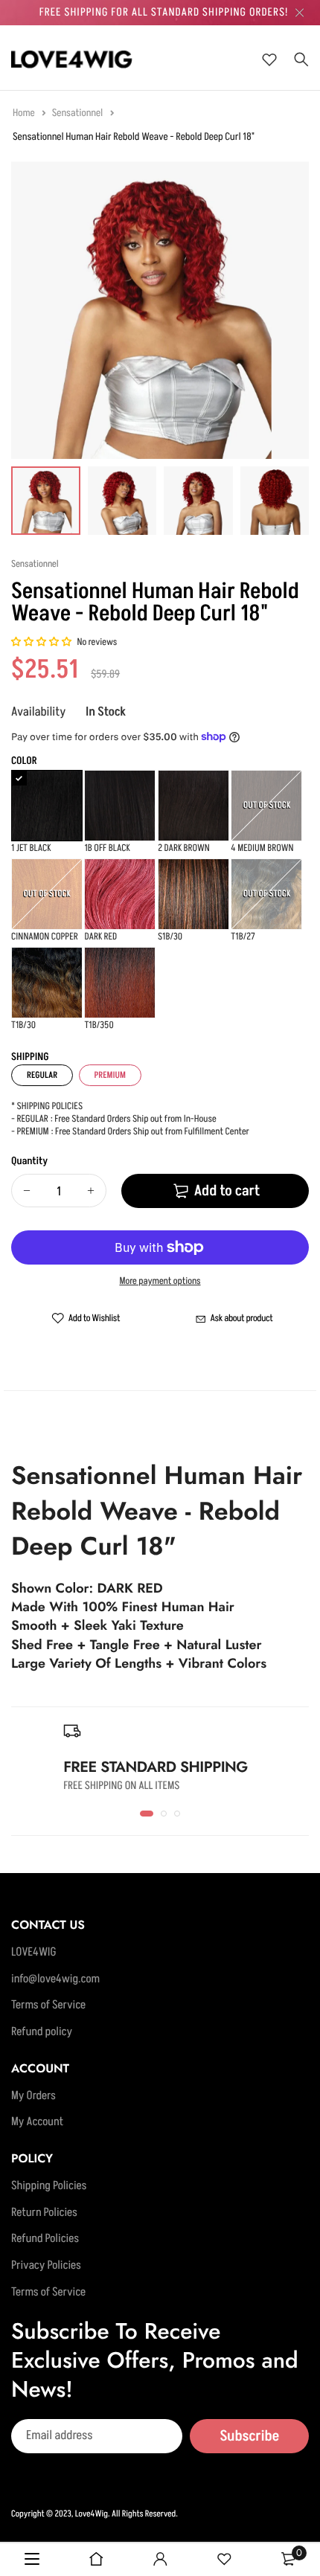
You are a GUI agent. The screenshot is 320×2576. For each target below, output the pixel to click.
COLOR (24, 761)
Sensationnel (79, 113)
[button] (42, 643)
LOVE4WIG (34, 1953)
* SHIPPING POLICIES (47, 1107)
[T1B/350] (120, 983)
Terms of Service (48, 2005)
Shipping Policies (49, 2186)
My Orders (33, 2095)
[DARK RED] (120, 894)
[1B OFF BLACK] (120, 806)
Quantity (29, 1162)
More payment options (160, 1282)
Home (25, 113)
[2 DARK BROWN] (193, 806)
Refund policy (42, 2032)
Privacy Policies (46, 2266)
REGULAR (42, 1075)
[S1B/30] (193, 894)
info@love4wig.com (55, 1979)
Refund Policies (45, 2239)
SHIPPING (30, 1057)
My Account (37, 2122)
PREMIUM (110, 1075)
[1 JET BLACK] (47, 806)
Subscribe (249, 2435)
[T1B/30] (47, 983)
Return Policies (44, 2212)
